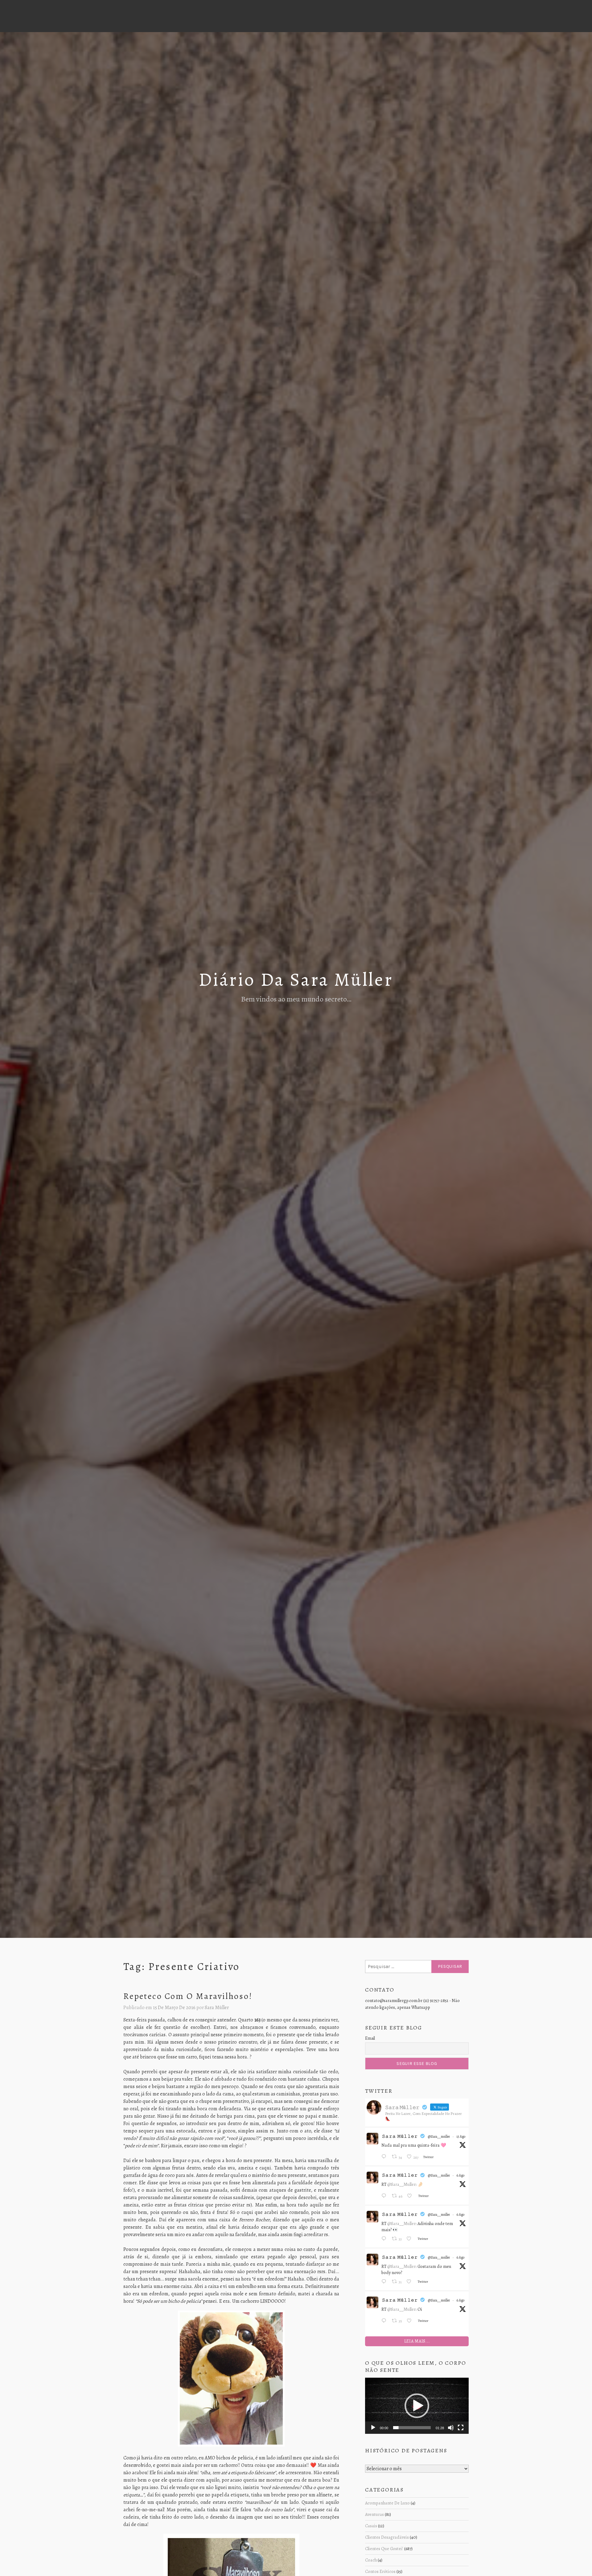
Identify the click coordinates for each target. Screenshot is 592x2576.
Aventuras (374, 2514)
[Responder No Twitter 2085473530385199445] (385, 2321)
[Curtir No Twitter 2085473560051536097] (411, 2196)
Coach (371, 2560)
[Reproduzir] (373, 2428)
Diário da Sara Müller (296, 980)
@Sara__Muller (401, 2184)
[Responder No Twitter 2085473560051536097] (385, 2196)
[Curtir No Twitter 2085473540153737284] (411, 2282)
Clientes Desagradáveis (387, 2537)
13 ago (461, 2136)
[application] (417, 2406)
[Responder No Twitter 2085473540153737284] (385, 2282)
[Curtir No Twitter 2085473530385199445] (411, 2321)
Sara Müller (217, 2008)
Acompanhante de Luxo (387, 2503)
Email (370, 2038)
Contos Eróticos (380, 2571)
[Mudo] (451, 2428)
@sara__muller (439, 2136)
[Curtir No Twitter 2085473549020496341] (411, 2239)
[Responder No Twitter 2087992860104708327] (385, 2157)
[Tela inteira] (461, 2428)
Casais (371, 2526)
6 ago (460, 2175)
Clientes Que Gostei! (384, 2549)
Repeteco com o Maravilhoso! (188, 1996)
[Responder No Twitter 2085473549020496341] (385, 2239)
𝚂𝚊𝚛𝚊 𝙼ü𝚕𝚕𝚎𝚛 (400, 2136)
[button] (417, 2406)
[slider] (412, 2428)
